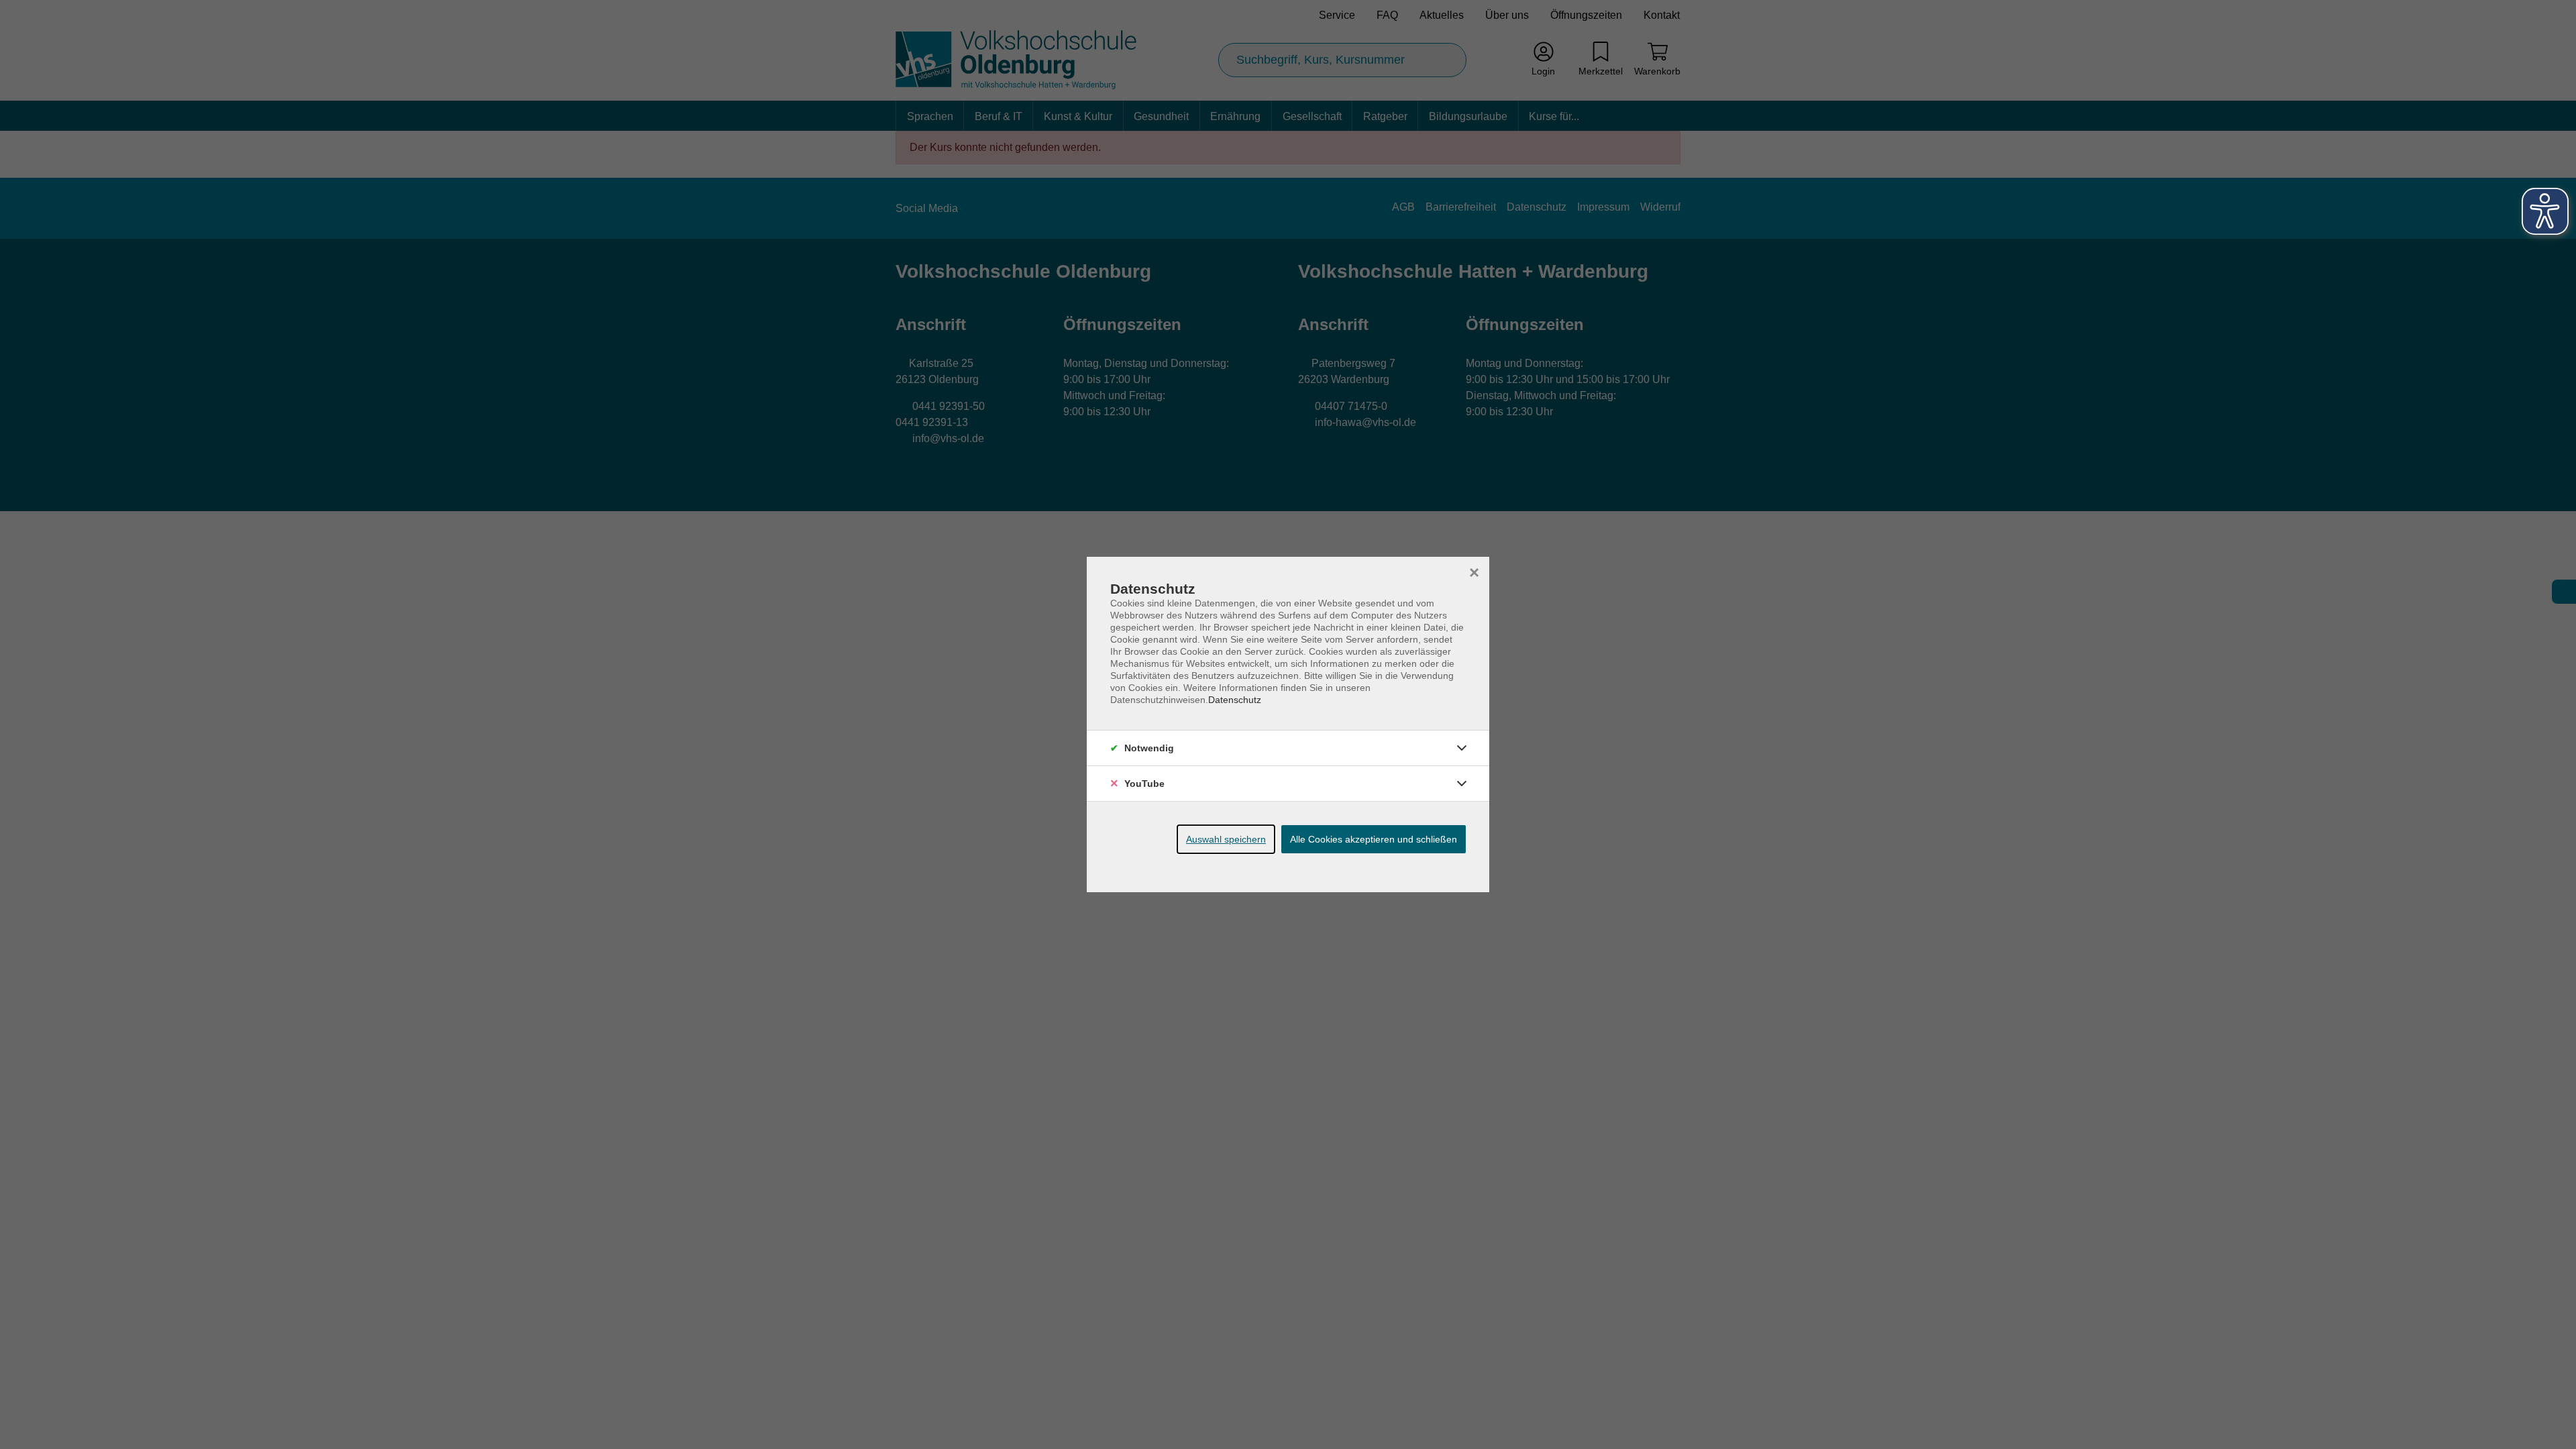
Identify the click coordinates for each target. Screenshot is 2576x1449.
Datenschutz (1235, 700)
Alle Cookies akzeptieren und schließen (1374, 839)
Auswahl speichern (1226, 839)
